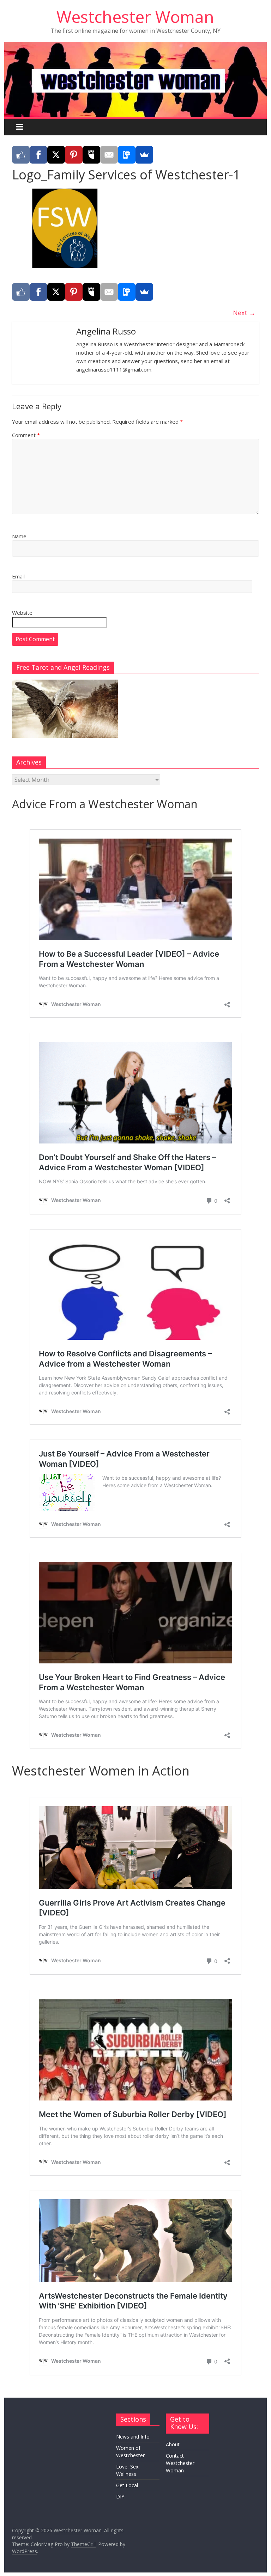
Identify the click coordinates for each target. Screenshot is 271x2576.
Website (22, 613)
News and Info (133, 2437)
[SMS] (127, 155)
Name (19, 536)
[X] (56, 155)
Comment (26, 435)
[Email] (109, 155)
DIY (120, 2497)
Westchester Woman (135, 17)
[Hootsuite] (91, 155)
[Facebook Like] (21, 155)
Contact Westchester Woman (180, 2463)
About (173, 2444)
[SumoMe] (144, 155)
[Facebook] (38, 155)
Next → (244, 313)
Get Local (127, 2485)
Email (18, 576)
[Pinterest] (74, 155)
